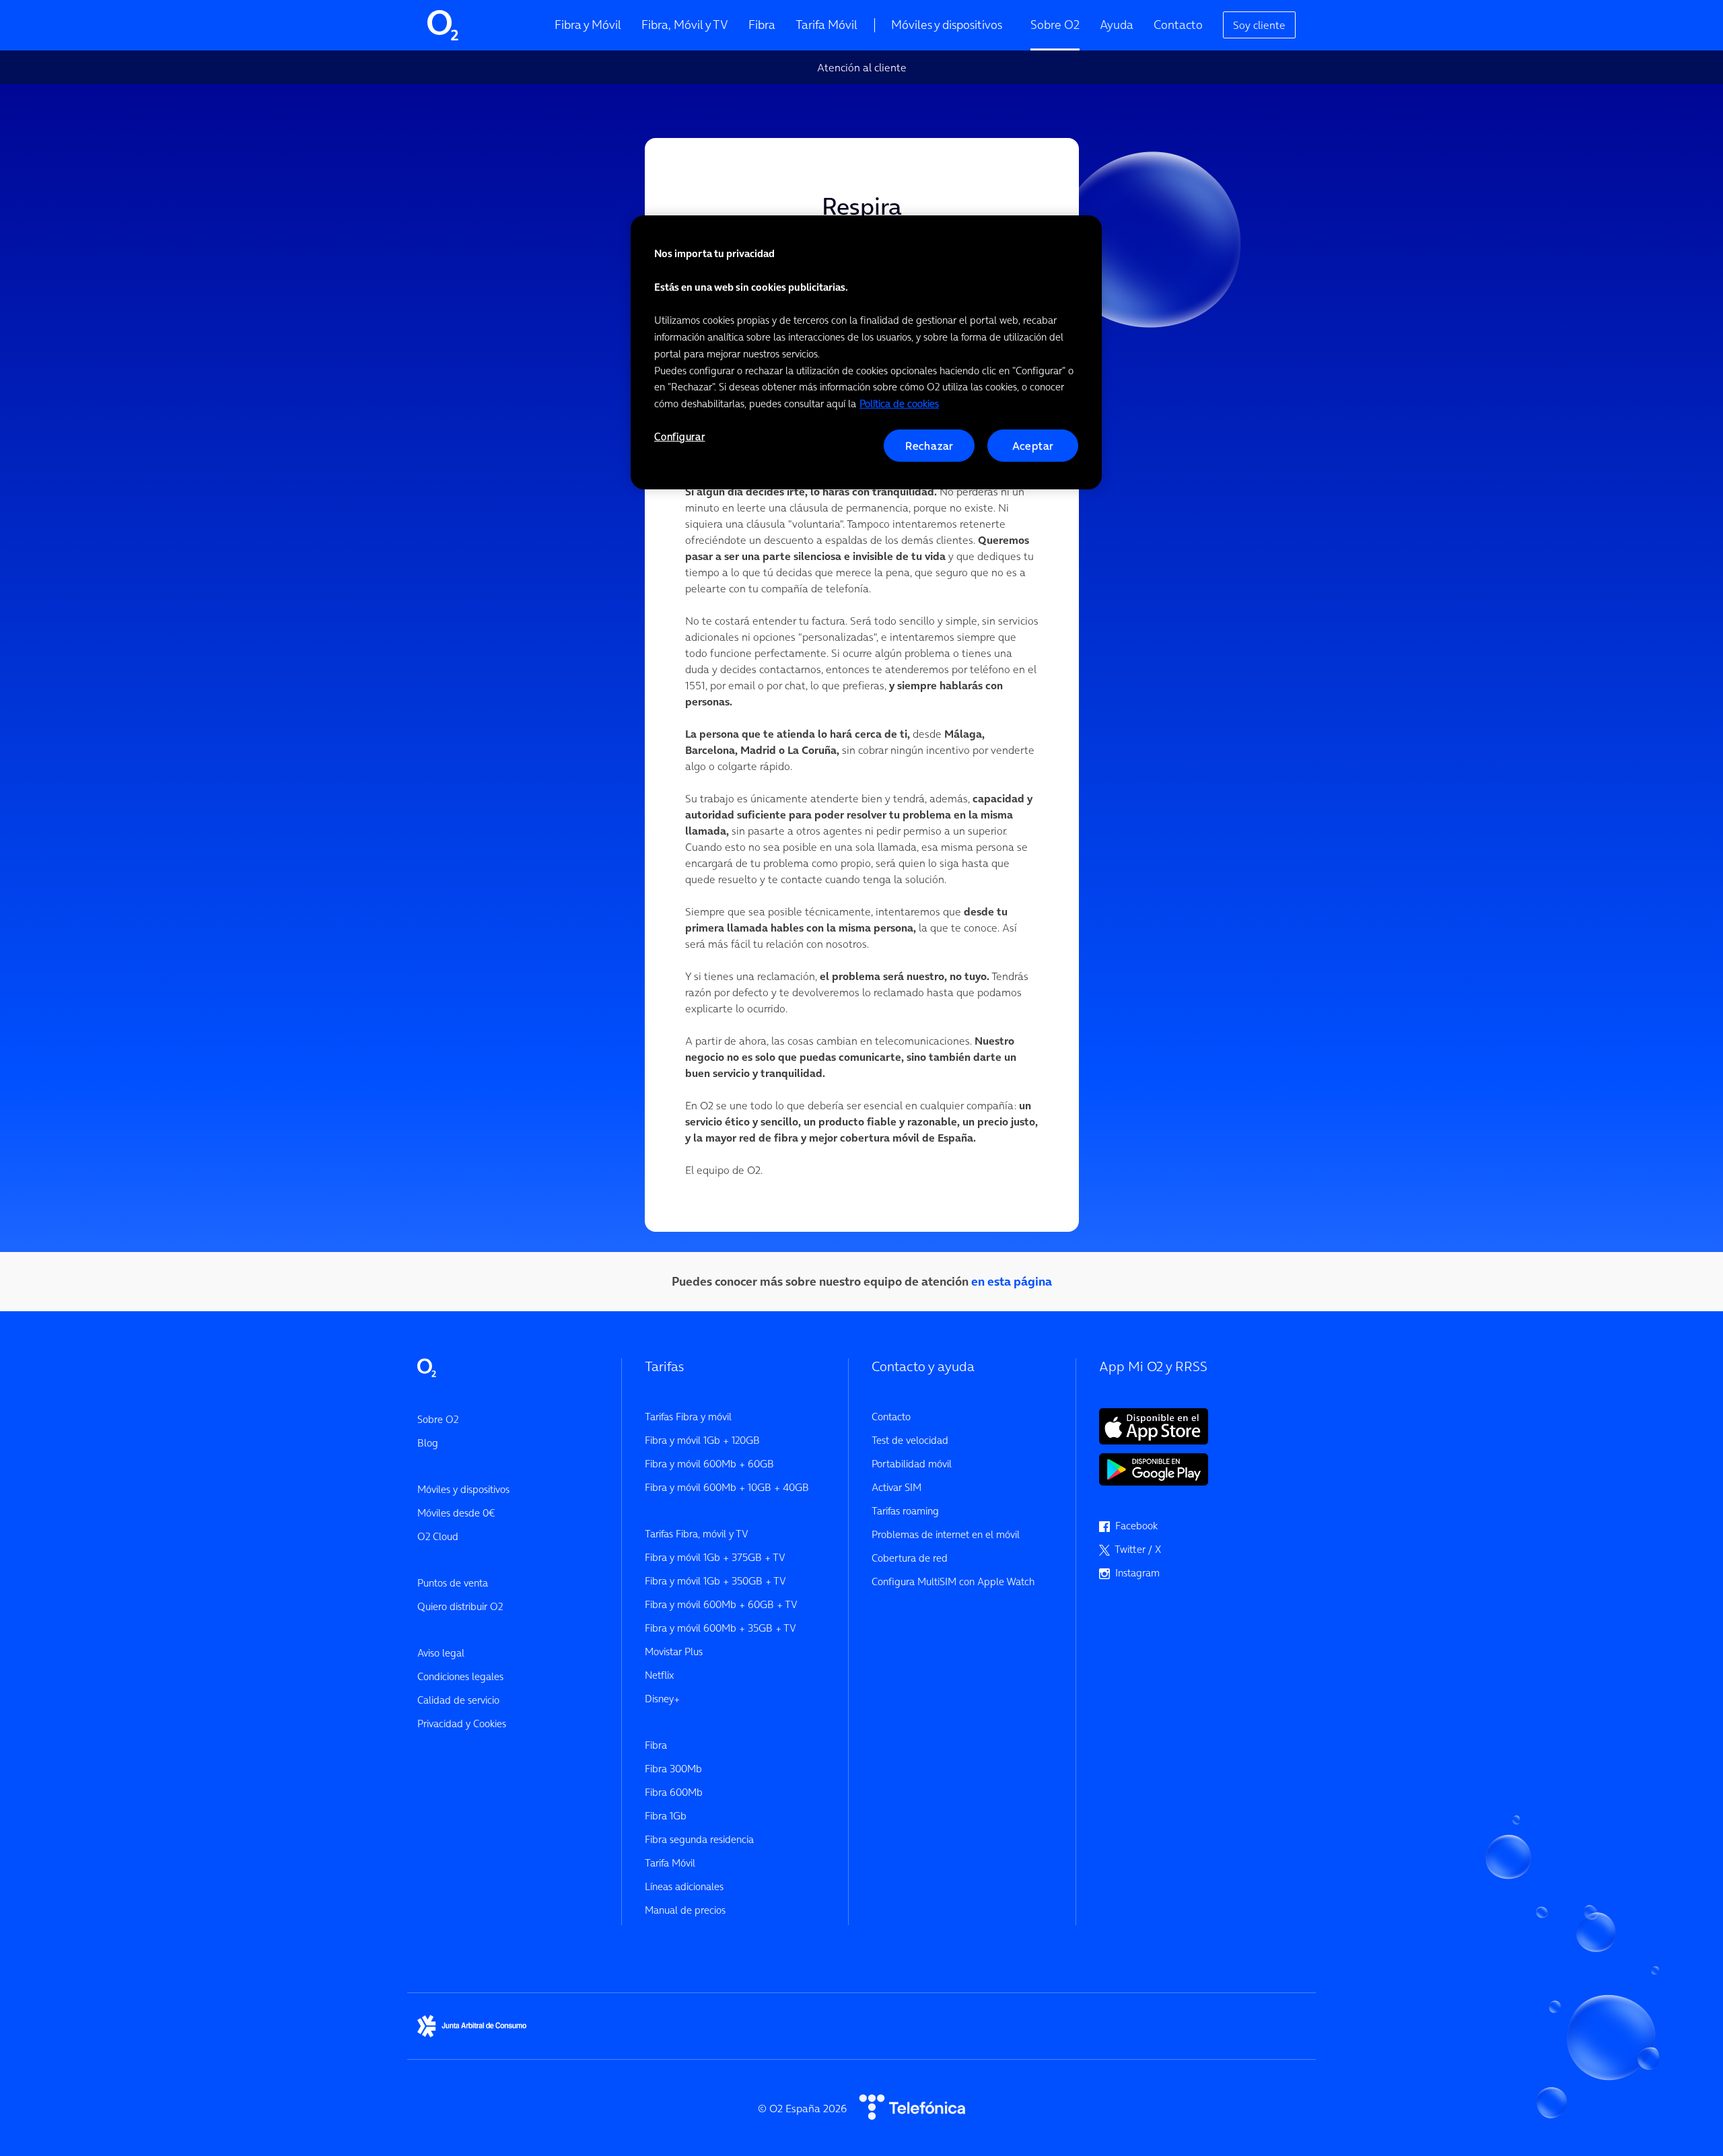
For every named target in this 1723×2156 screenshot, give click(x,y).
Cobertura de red (910, 1558)
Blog (428, 1443)
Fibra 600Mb (674, 1792)
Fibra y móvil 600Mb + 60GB (709, 1464)
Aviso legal (441, 1653)
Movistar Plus (674, 1651)
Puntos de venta (453, 1583)
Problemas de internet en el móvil (946, 1534)
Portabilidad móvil (912, 1464)
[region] (866, 352)
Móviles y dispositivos (947, 25)
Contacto (1178, 25)
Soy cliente (1259, 25)
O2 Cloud (438, 1536)
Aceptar (1033, 446)
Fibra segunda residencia (699, 1839)
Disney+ (662, 1699)
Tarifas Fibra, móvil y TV (697, 1534)
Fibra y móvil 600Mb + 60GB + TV (721, 1604)
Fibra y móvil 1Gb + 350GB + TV (715, 1581)
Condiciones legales (460, 1676)
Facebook (1134, 1526)
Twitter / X (1135, 1549)
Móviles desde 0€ (456, 1513)
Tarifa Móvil (827, 25)
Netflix (659, 1675)
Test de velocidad (910, 1440)
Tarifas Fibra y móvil (688, 1417)
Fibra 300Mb (673, 1769)
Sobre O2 (1055, 25)
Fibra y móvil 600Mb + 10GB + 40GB (727, 1487)
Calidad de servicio (458, 1700)
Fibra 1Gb (666, 1816)
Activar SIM (896, 1487)
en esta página (1012, 1281)
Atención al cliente (862, 67)
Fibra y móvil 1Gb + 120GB (702, 1440)
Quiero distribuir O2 (460, 1606)
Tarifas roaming (905, 1511)
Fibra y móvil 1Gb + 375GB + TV (715, 1557)
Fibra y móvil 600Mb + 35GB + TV (720, 1628)
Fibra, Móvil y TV (685, 25)
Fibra (762, 25)
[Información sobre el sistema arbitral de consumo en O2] (472, 2025)
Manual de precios (685, 1910)
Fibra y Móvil (588, 25)
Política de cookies (899, 404)
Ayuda (1117, 25)
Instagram (1135, 1573)
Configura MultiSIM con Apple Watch (953, 1581)
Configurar (680, 437)
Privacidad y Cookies (462, 1724)
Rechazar (929, 446)
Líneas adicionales (684, 1886)
